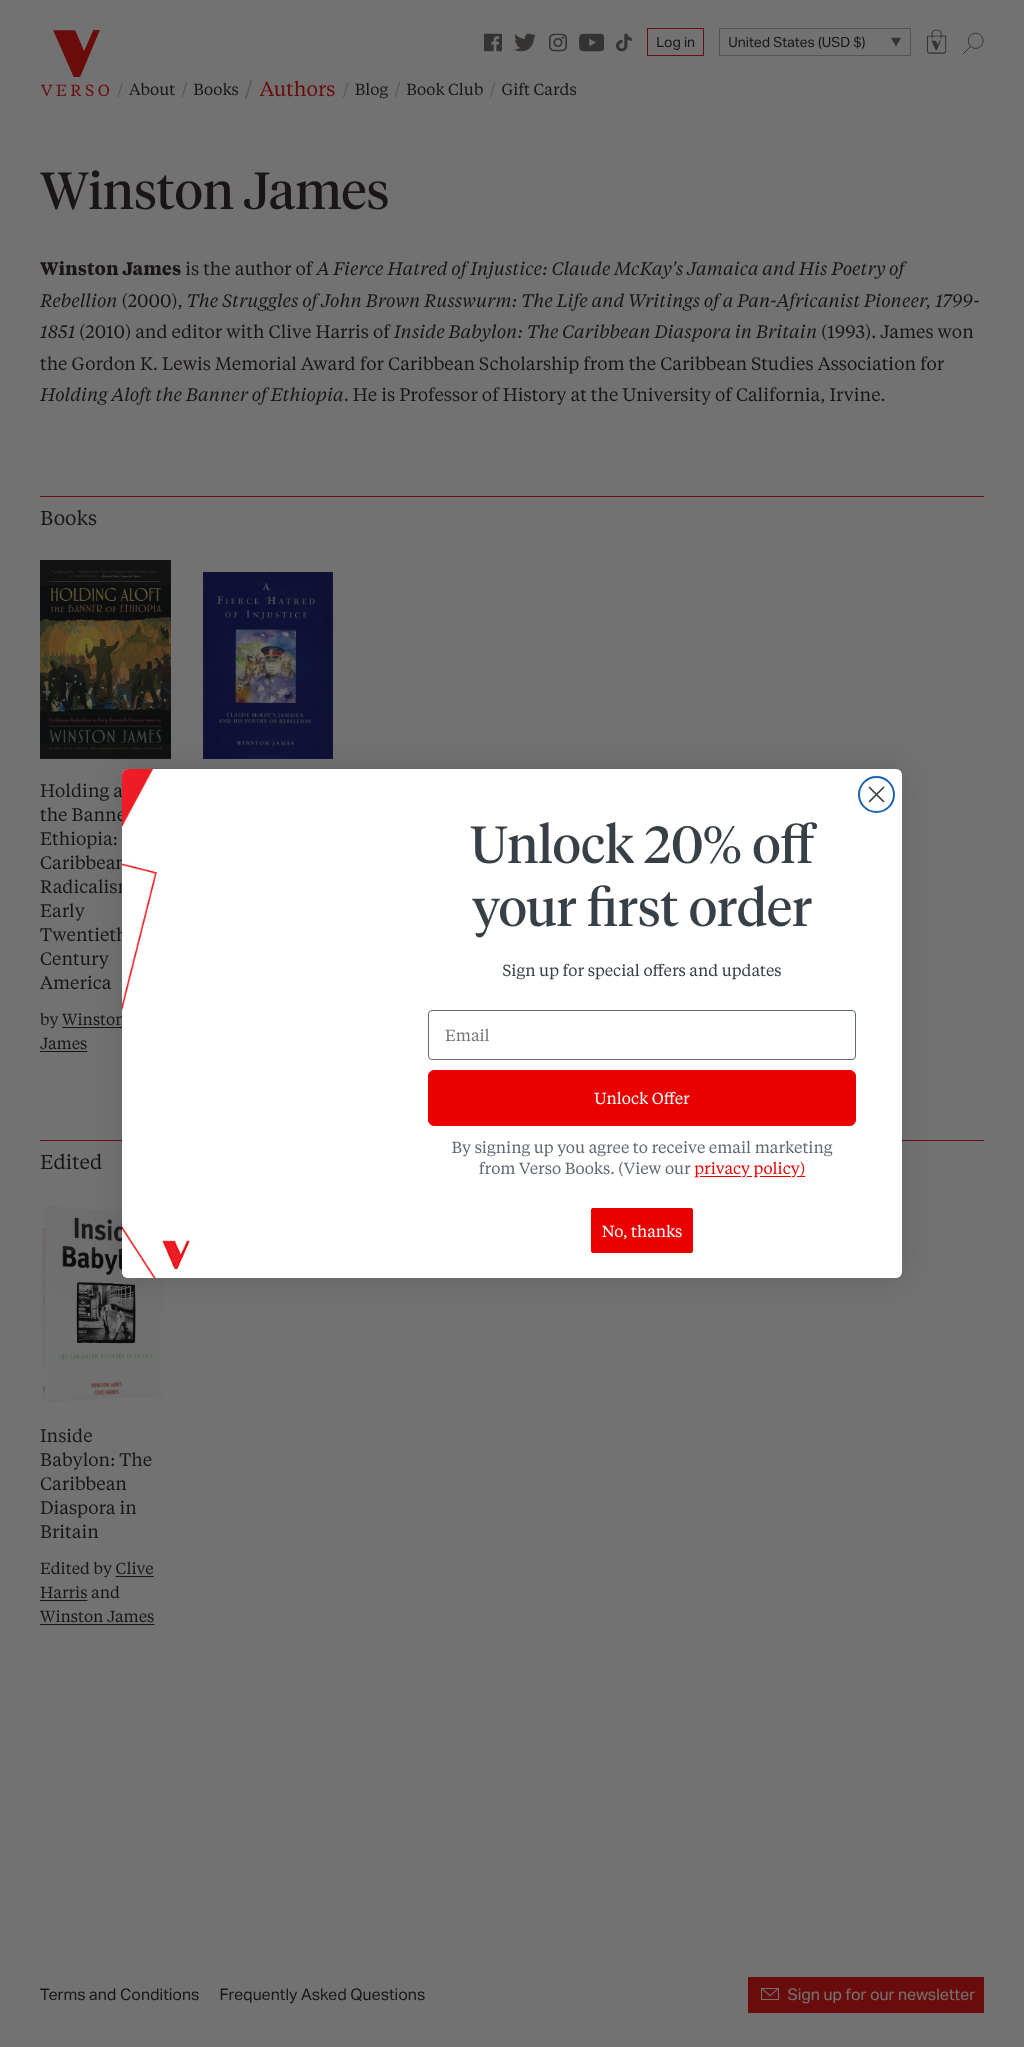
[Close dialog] (876, 794)
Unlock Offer (641, 1097)
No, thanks (642, 1230)
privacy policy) (749, 1167)
